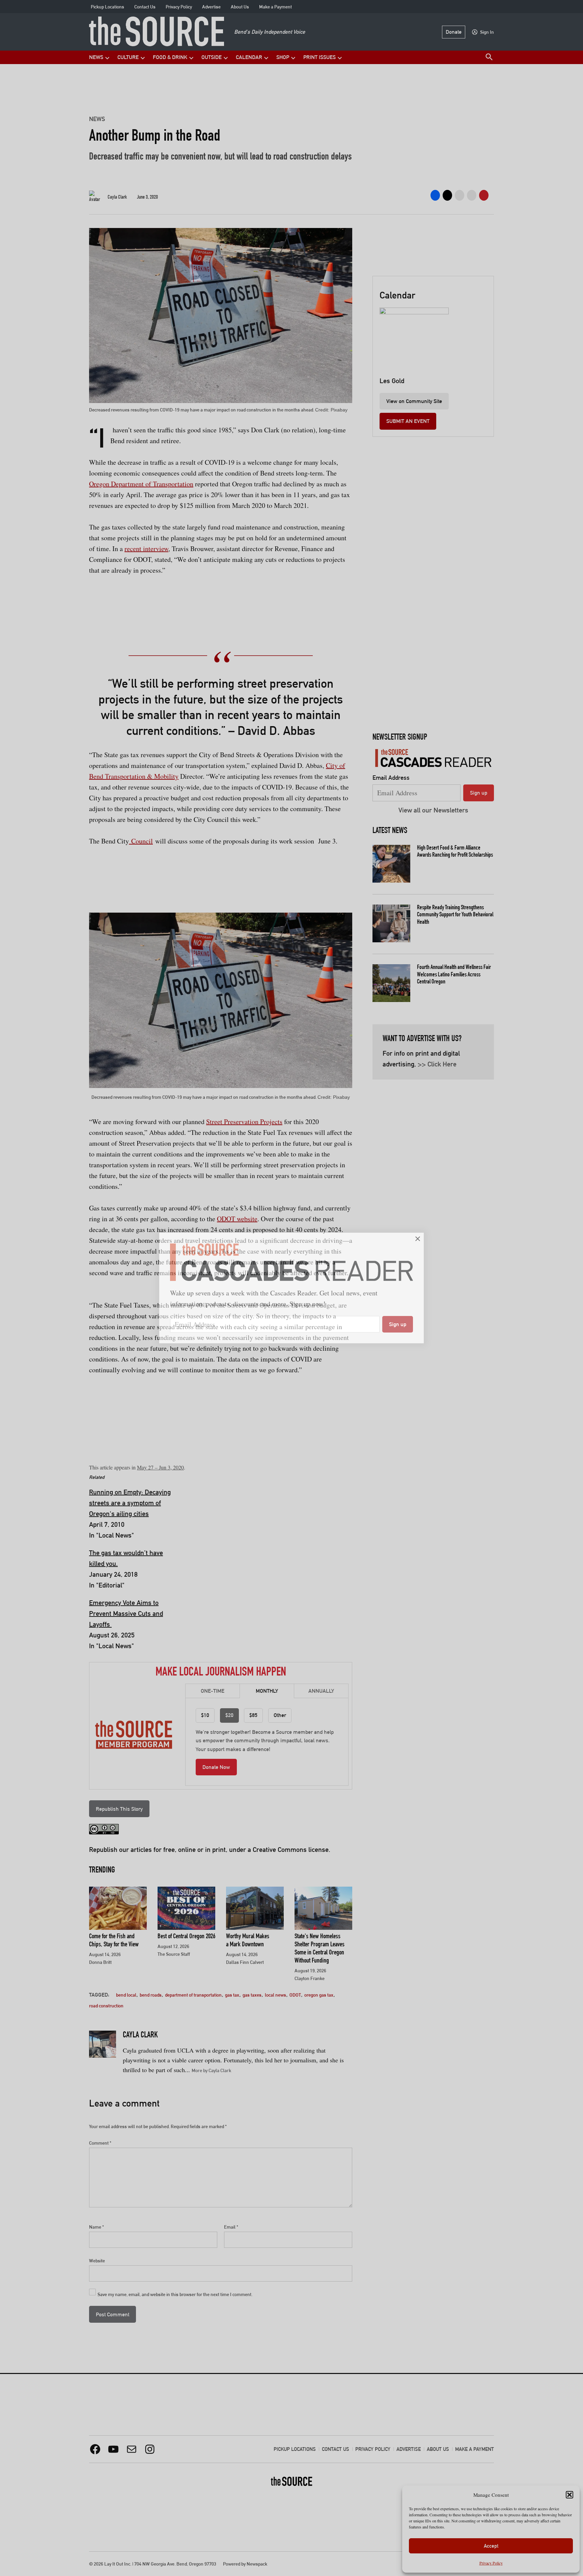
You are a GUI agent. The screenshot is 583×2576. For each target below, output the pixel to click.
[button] (291, 1288)
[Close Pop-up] (418, 1239)
